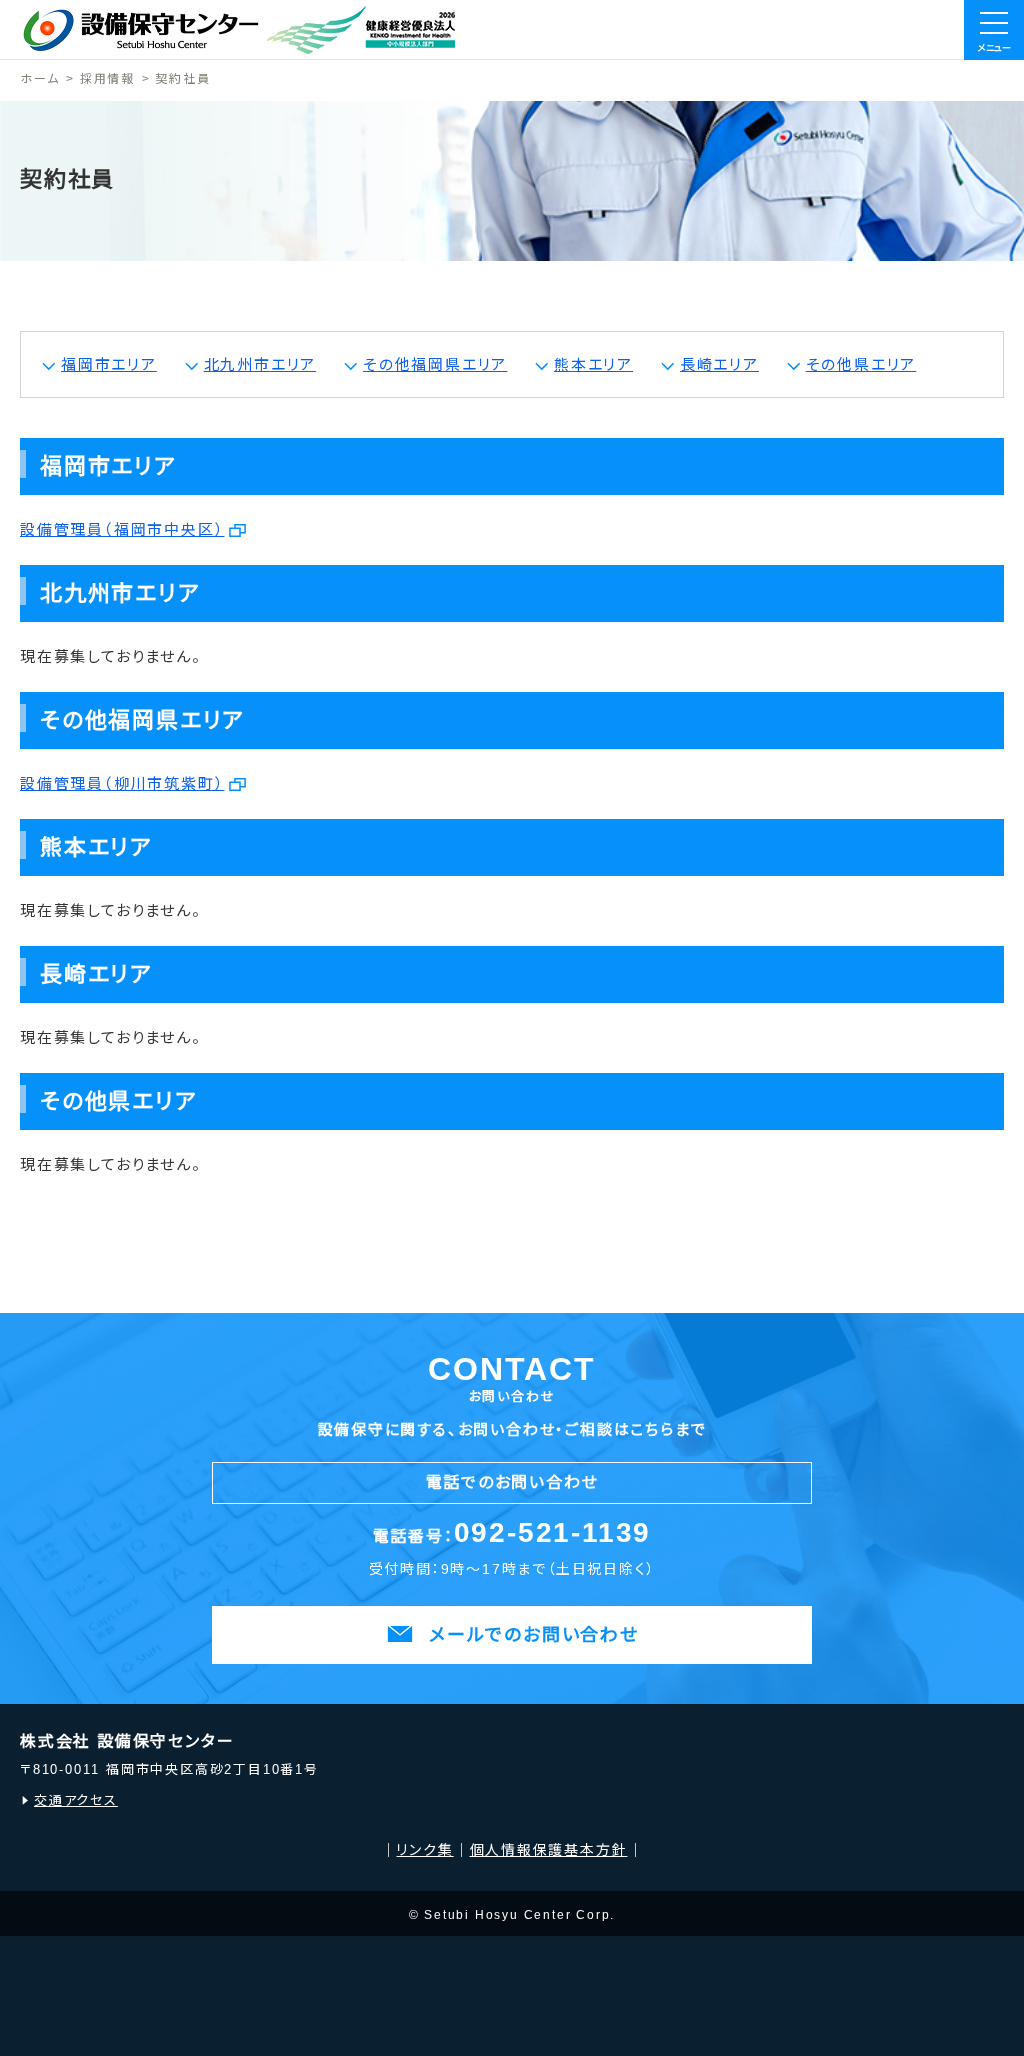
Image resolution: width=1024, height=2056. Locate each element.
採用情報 (107, 79)
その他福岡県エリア (435, 364)
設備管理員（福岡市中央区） (122, 529)
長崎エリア (719, 364)
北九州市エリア (260, 364)
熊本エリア (593, 364)
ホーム (39, 79)
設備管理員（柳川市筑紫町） (122, 783)
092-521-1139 (553, 1532)
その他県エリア (861, 364)
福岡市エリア (109, 364)
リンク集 (424, 1850)
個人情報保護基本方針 (549, 1850)
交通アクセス (76, 1800)
